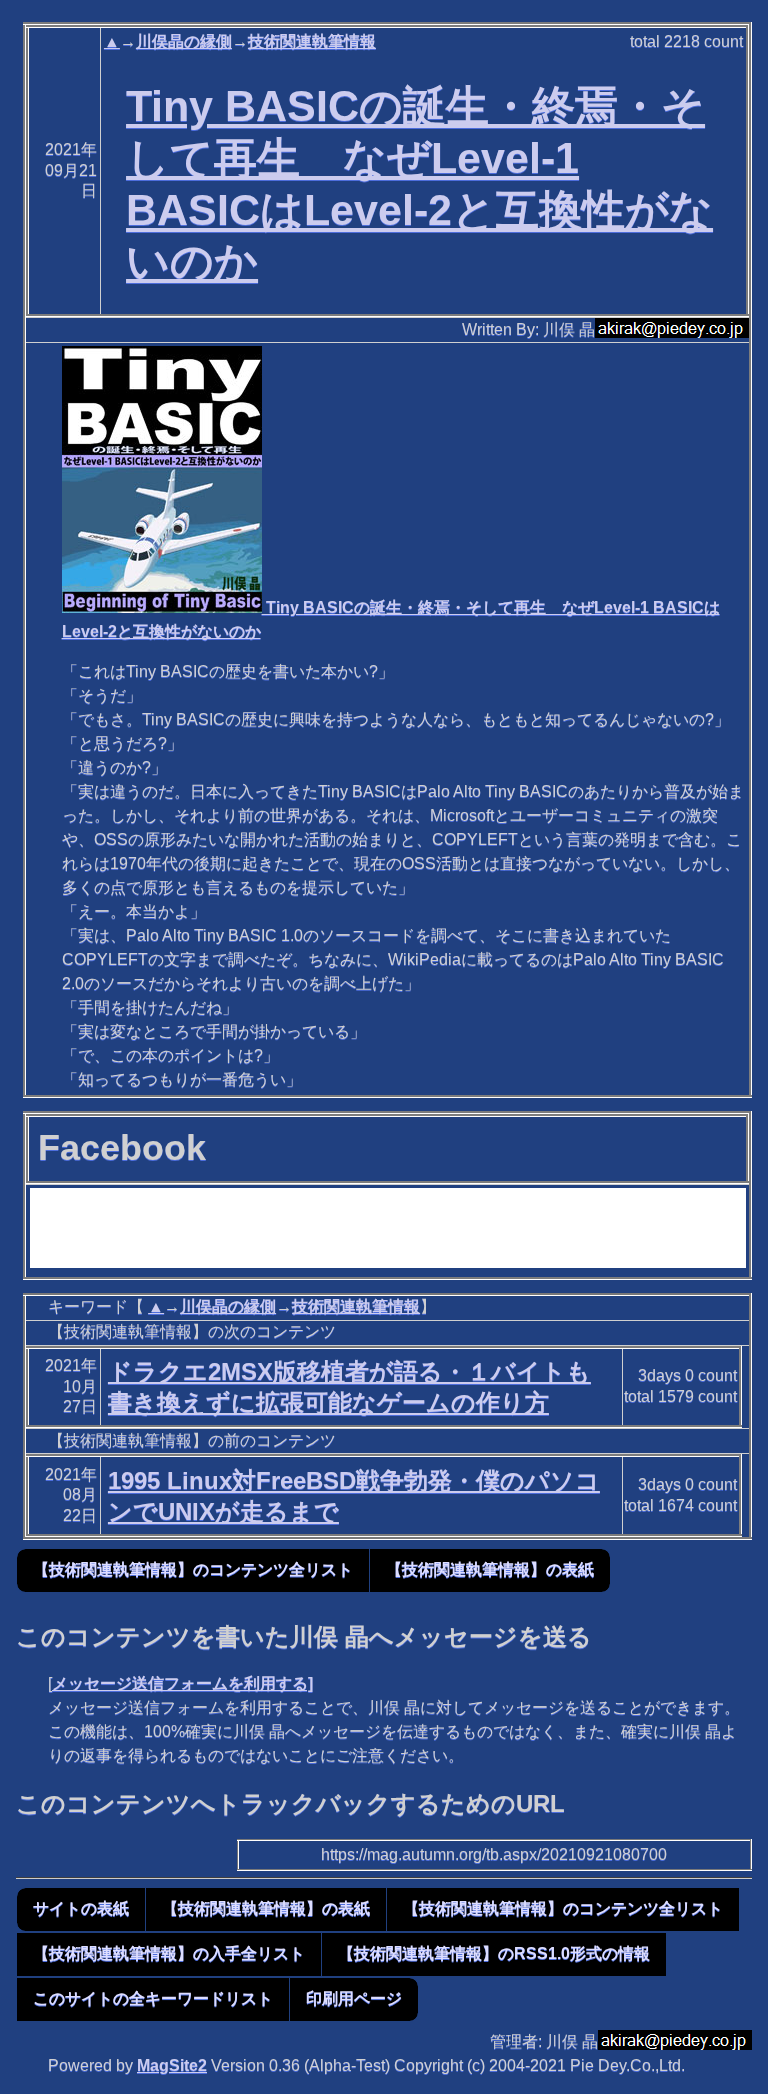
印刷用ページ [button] (354, 1998)
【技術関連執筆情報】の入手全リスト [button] (169, 1953)
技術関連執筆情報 (312, 41)
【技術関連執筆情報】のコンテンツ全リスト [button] (193, 1569)
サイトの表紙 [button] (81, 1908)
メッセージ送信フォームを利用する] (182, 1683)
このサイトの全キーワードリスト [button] (153, 1998)
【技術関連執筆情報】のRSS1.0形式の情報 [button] (494, 1953)
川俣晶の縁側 (184, 41)
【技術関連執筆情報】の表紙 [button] (490, 1569)
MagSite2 (172, 2065)
